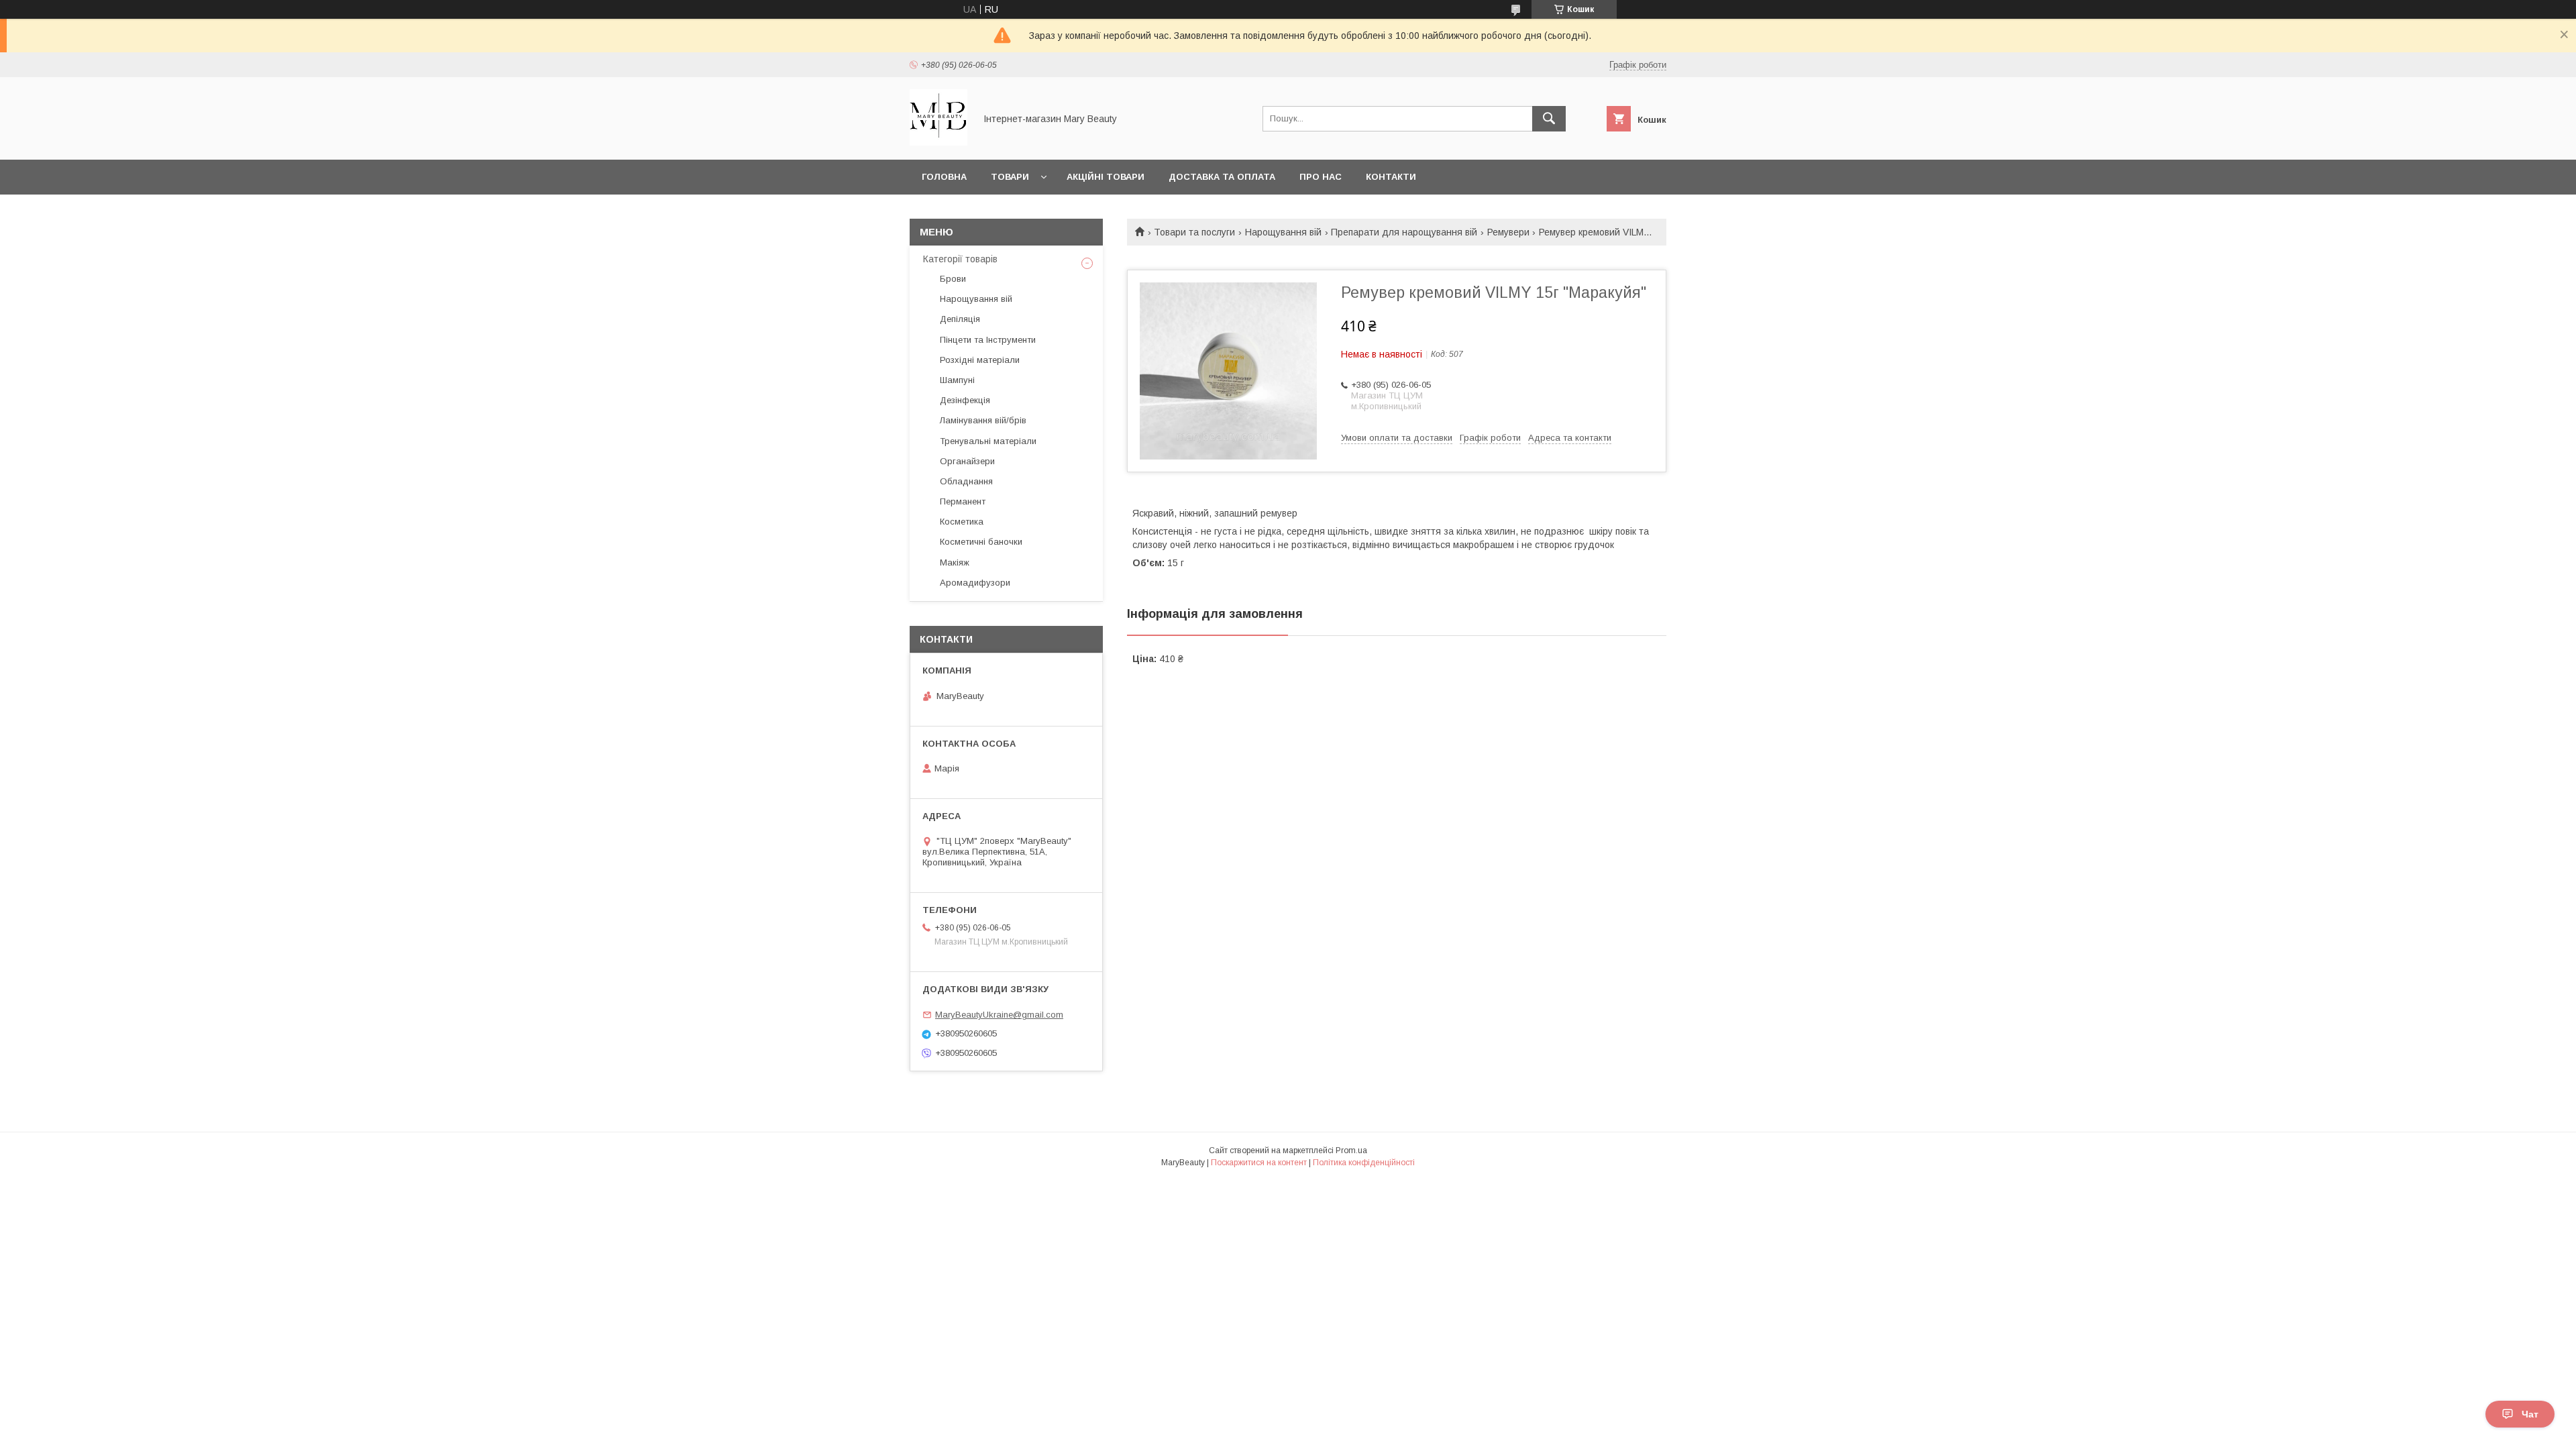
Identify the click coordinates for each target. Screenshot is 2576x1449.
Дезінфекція (965, 400)
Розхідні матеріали (980, 360)
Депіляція (960, 319)
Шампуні (957, 380)
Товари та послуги (1194, 232)
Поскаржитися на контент (1259, 1163)
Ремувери (1508, 232)
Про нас (1321, 177)
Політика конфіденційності (1364, 1163)
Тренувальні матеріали (988, 441)
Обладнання (966, 481)
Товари (1010, 177)
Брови (953, 279)
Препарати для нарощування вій (1404, 232)
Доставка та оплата (1222, 177)
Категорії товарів (960, 259)
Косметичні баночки (981, 542)
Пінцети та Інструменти (988, 340)
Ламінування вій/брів (983, 420)
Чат (2530, 1414)
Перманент (963, 501)
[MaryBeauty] (938, 142)
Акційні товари (1106, 177)
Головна (944, 177)
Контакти (1391, 177)
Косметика (962, 522)
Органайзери (967, 461)
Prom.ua (1351, 1150)
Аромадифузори (975, 583)
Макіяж (955, 562)
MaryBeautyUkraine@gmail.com (999, 1015)
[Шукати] (1549, 119)
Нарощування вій (1283, 232)
